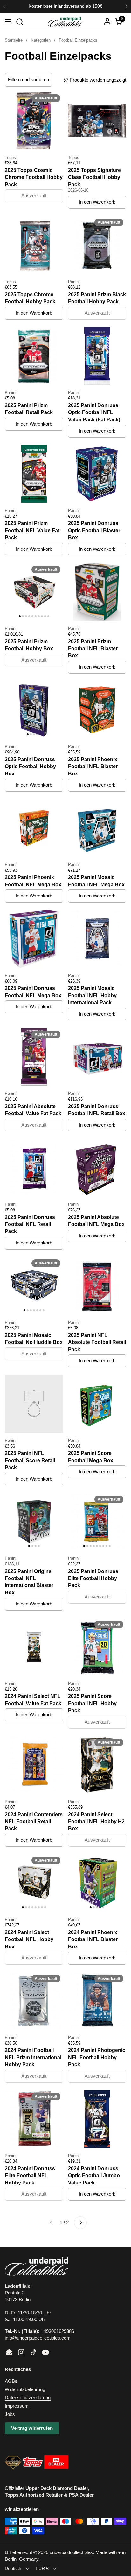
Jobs (10, 2414)
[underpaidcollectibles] (65, 22)
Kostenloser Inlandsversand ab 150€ (65, 6)
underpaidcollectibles (71, 2552)
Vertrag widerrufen (32, 2428)
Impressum (17, 2406)
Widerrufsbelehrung (25, 2389)
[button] (20, 22)
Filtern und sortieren (28, 80)
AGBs (11, 2381)
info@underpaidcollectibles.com (38, 2338)
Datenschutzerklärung (28, 2398)
